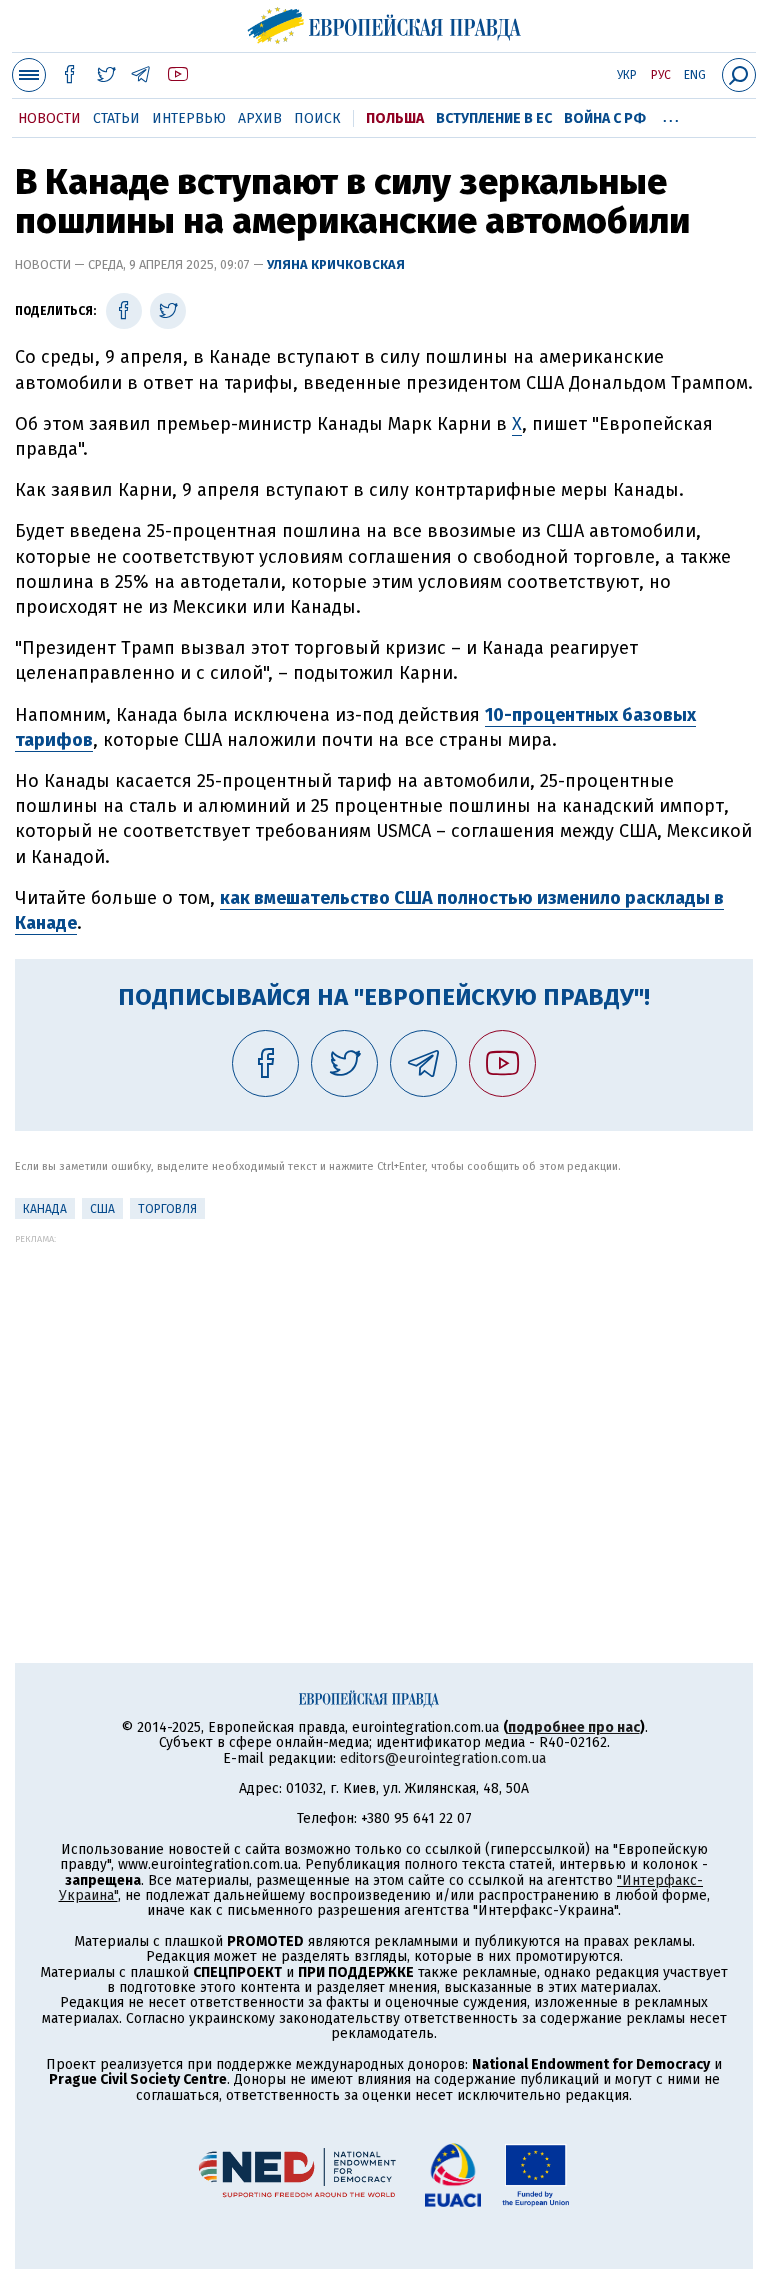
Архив (260, 118)
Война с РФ (605, 118)
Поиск (317, 118)
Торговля (167, 1209)
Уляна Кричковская (336, 264)
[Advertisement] (384, 1384)
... (671, 115)
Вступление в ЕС (494, 118)
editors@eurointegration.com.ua (443, 1758)
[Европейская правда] (384, 23)
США (102, 1209)
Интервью (189, 118)
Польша (395, 118)
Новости (49, 118)
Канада (45, 1209)
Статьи (116, 118)
